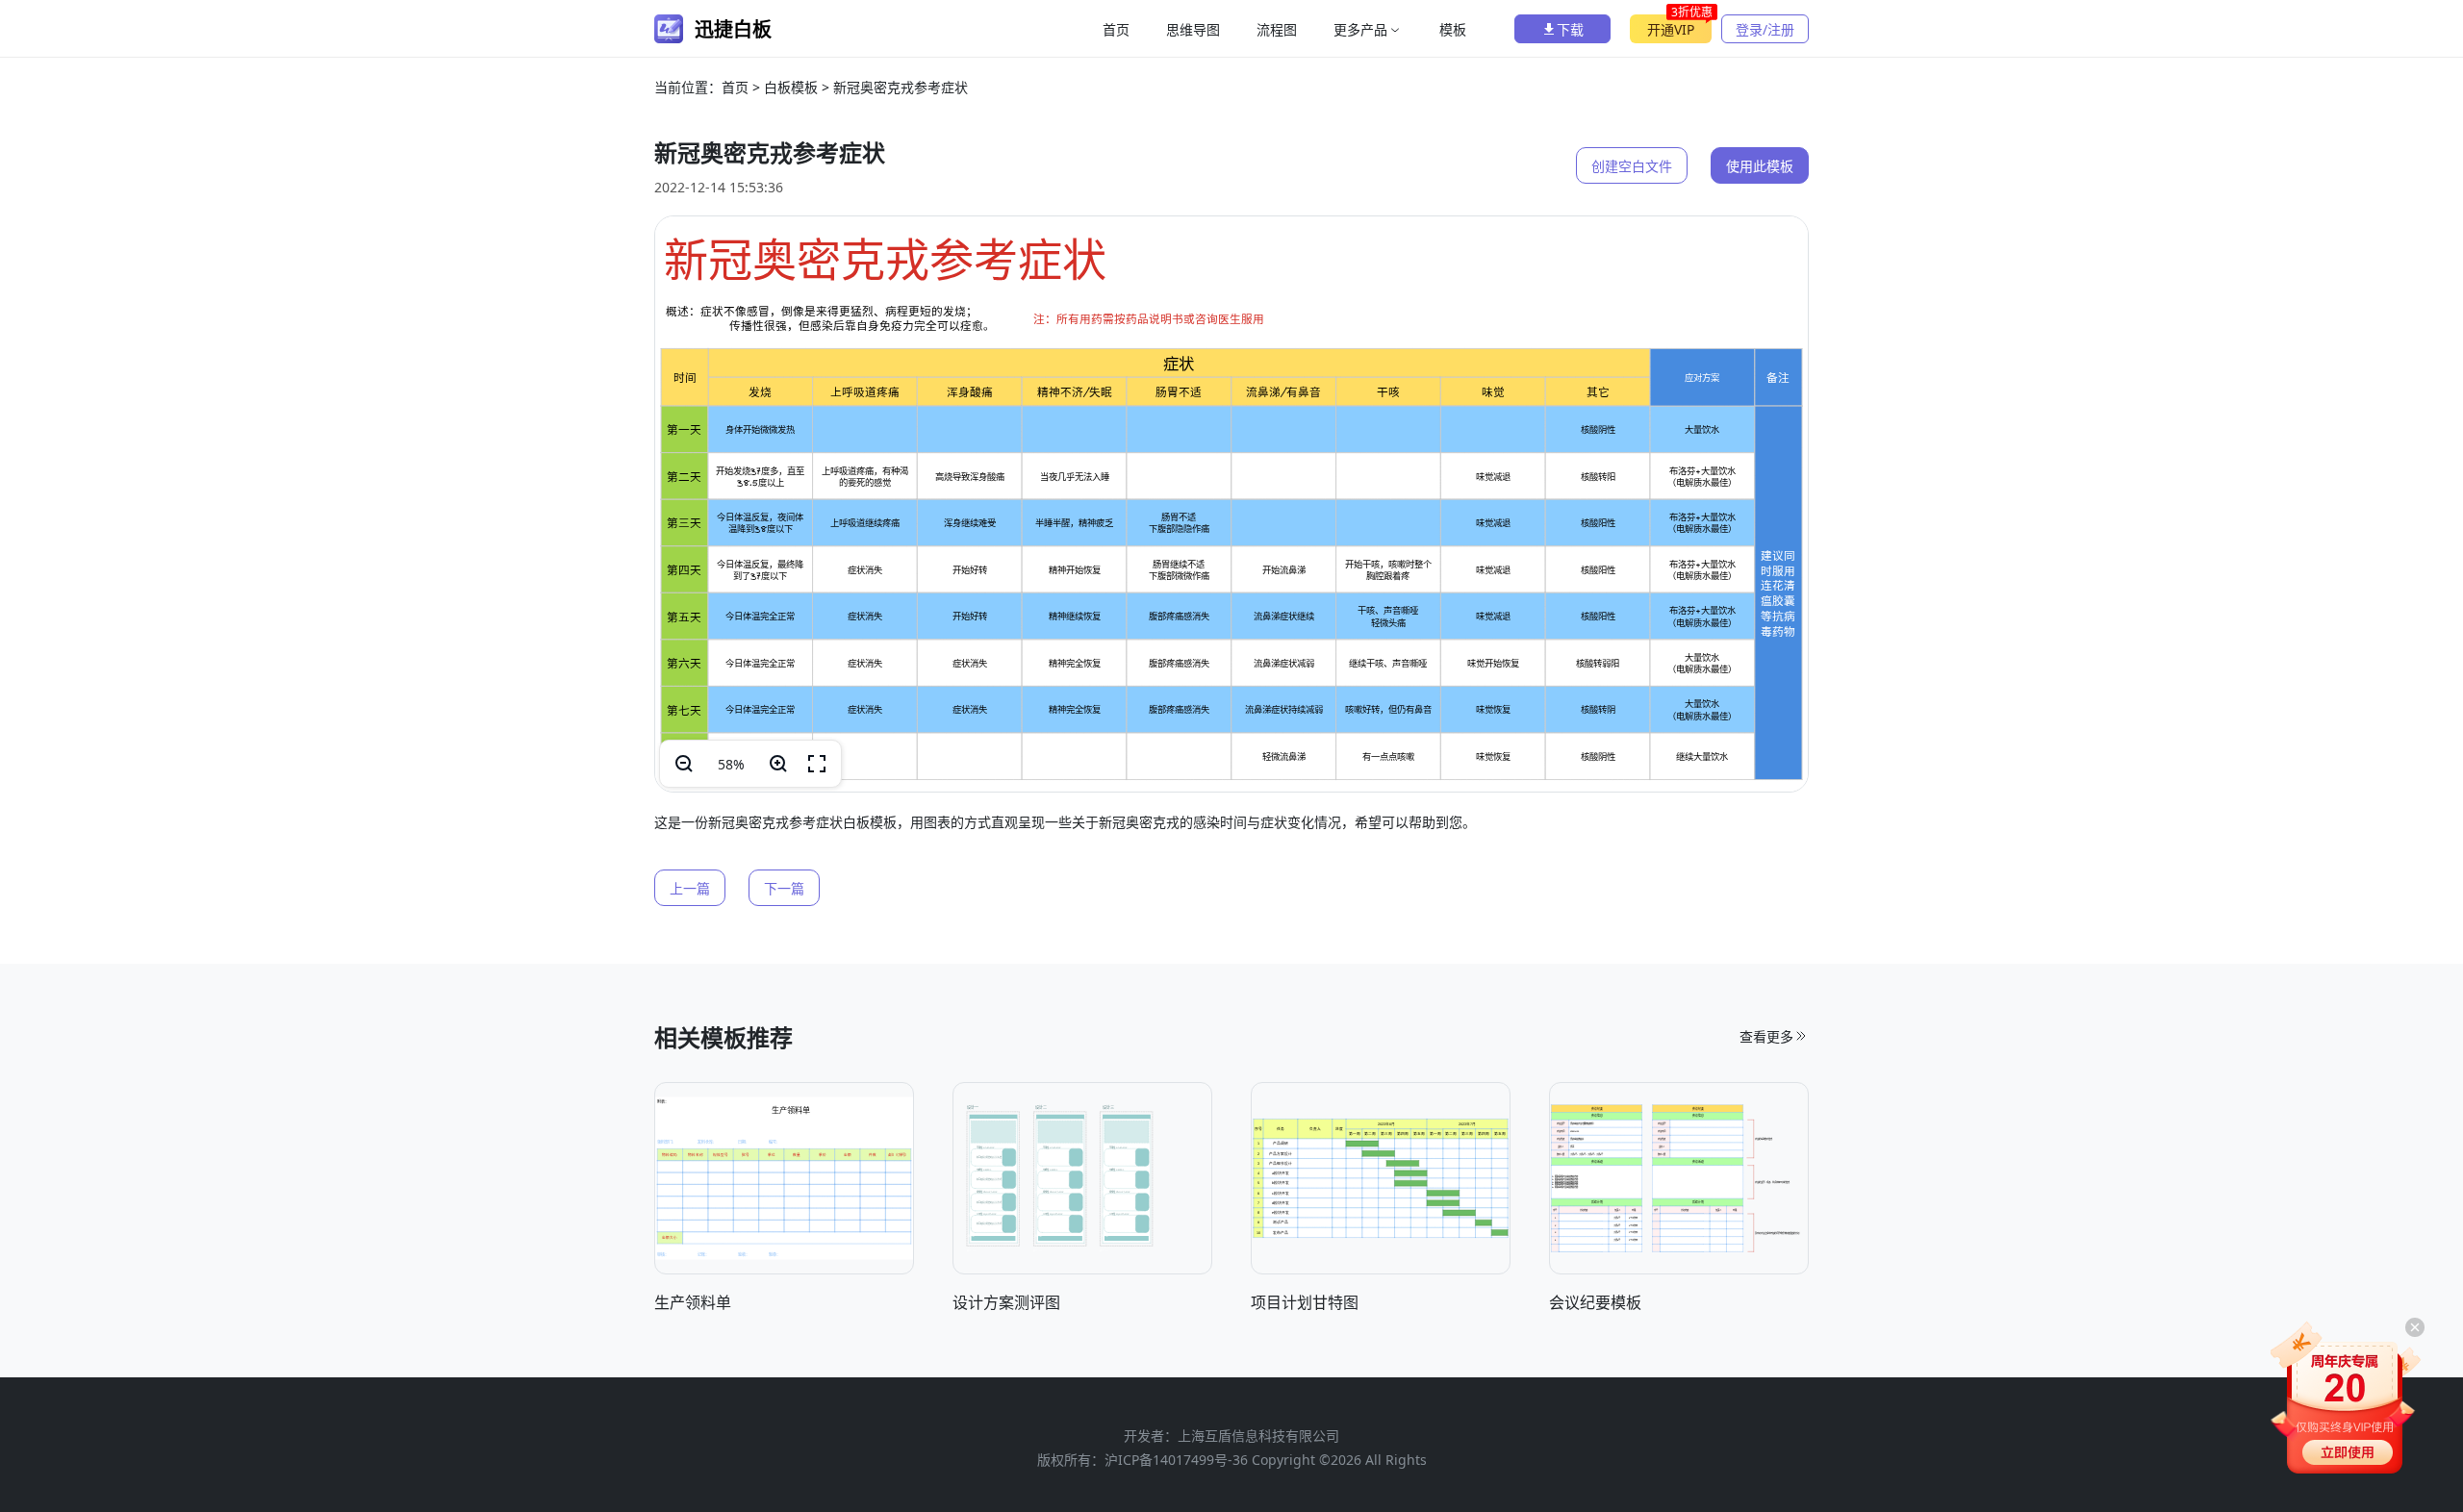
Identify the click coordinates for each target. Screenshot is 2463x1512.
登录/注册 (1765, 29)
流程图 (1277, 29)
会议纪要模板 (1595, 1302)
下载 (1570, 29)
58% (731, 764)
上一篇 (690, 888)
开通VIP (1679, 26)
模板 (1453, 29)
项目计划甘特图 (1305, 1302)
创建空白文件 (1632, 166)
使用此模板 (1760, 166)
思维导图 (1193, 29)
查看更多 (1766, 1036)
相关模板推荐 (724, 1037)
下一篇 (784, 888)
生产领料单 (693, 1302)
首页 (1116, 29)
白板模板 (791, 87)
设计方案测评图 (1006, 1302)
